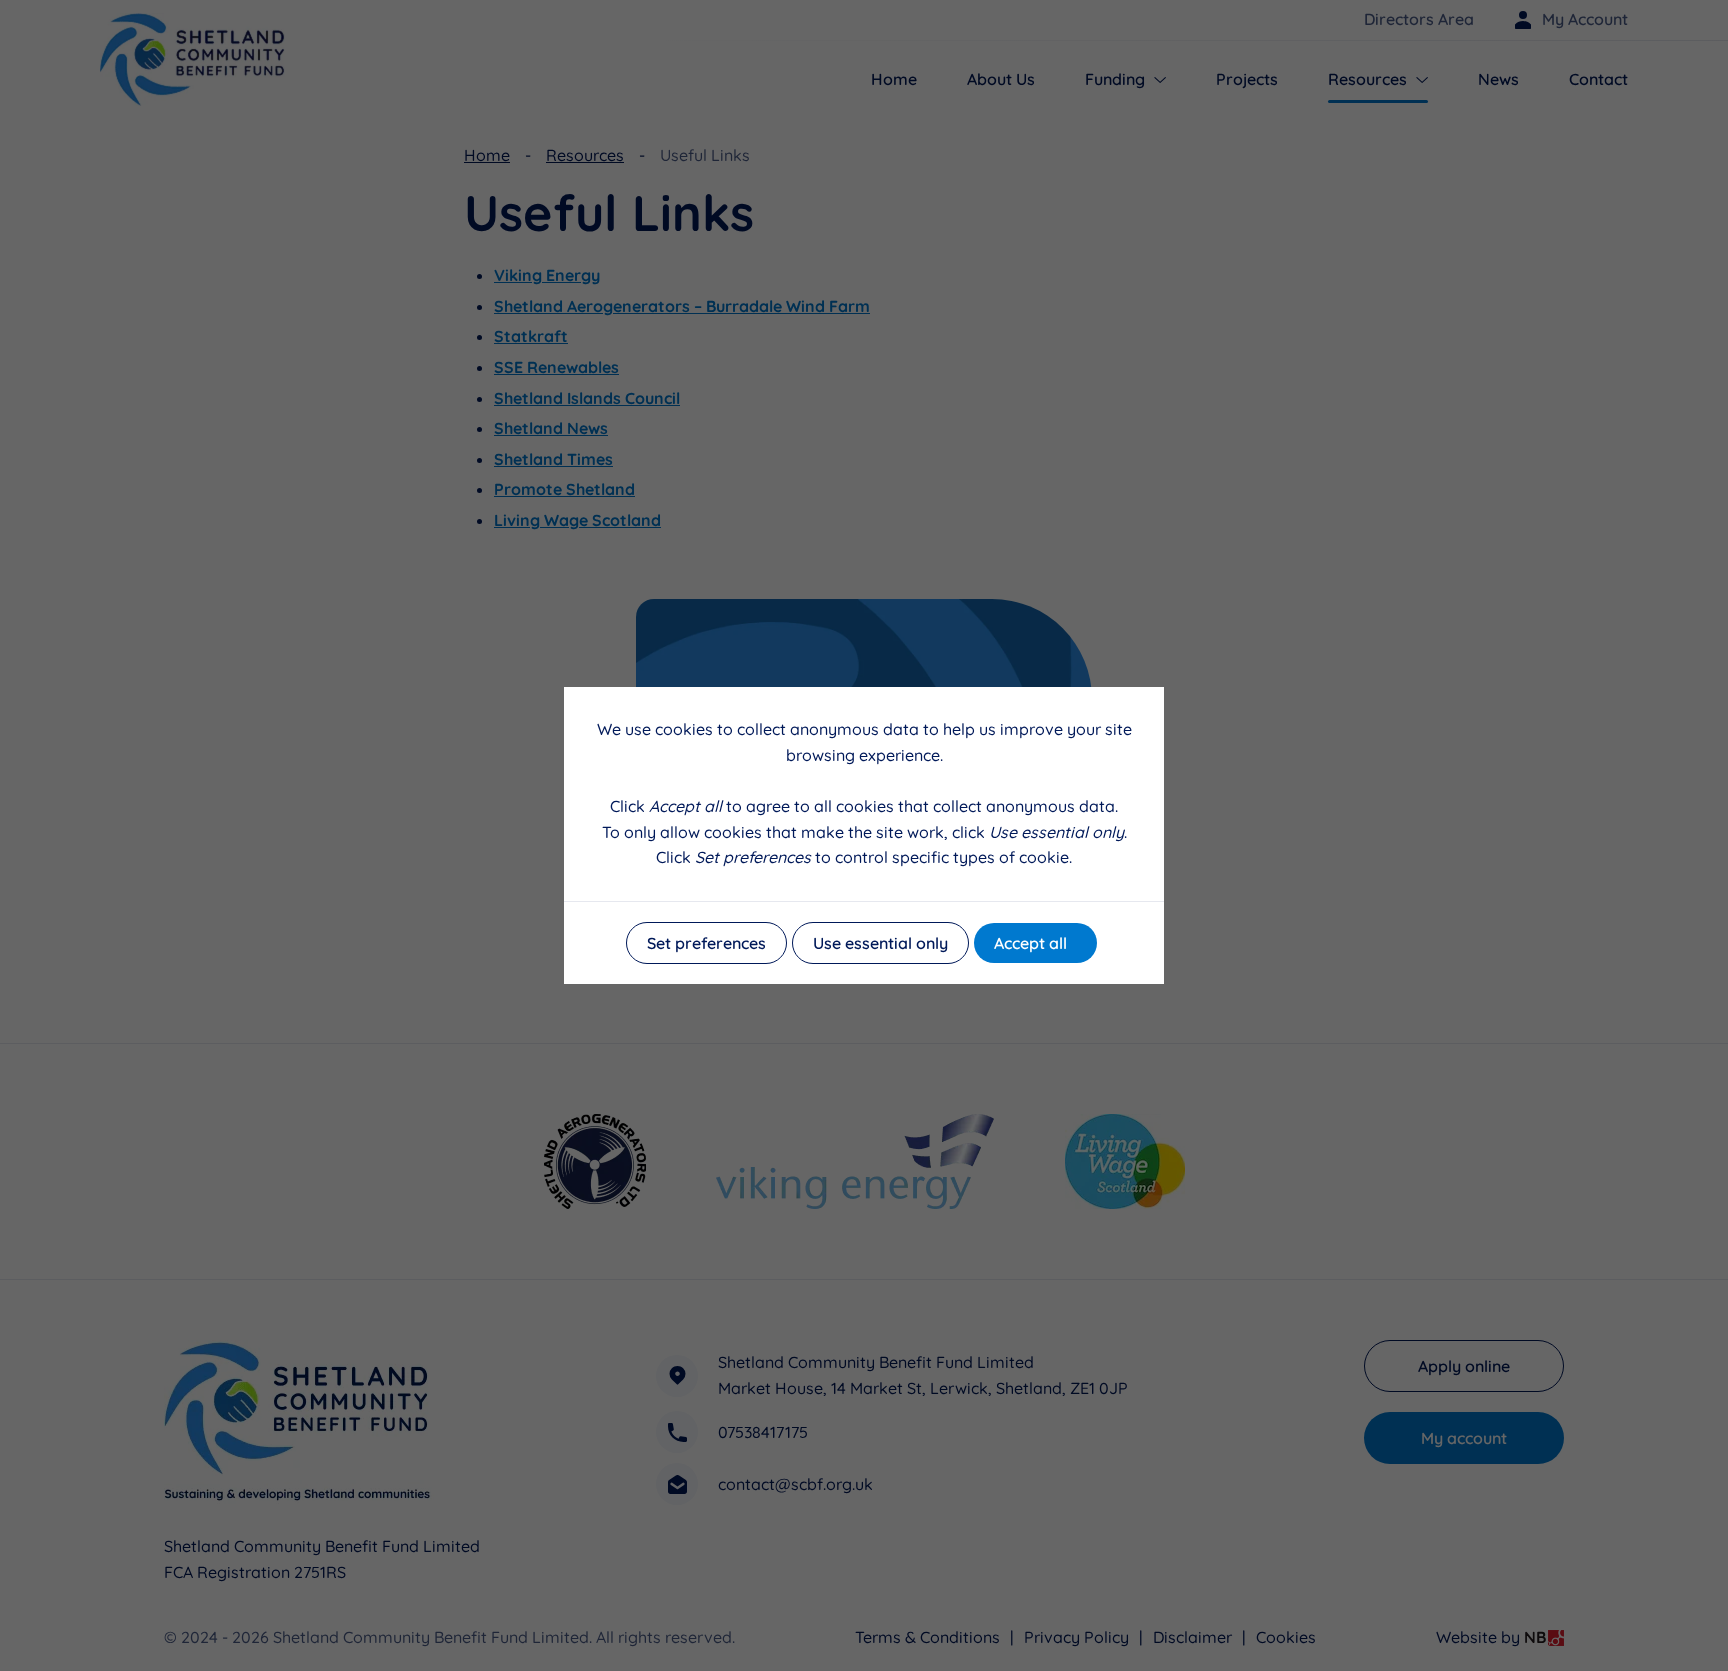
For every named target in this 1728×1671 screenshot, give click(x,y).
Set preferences (706, 943)
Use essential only (880, 943)
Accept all (1030, 943)
